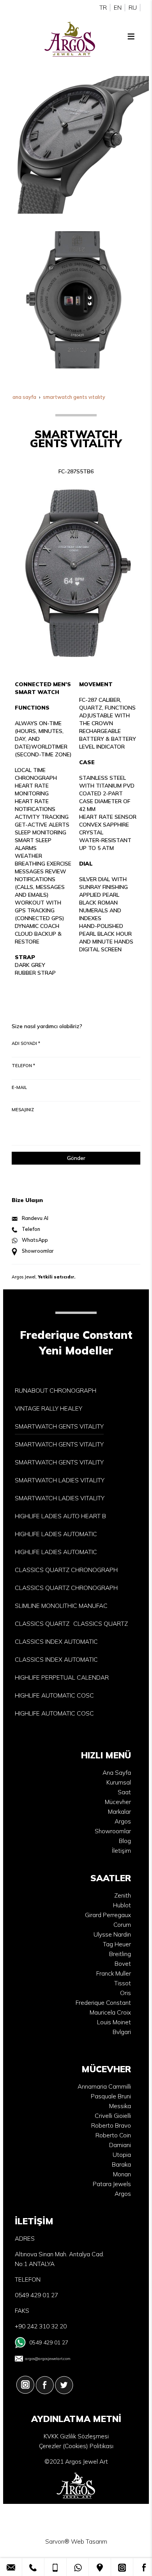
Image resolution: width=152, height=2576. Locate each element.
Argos (123, 1821)
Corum (122, 1925)
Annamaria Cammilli (104, 2086)
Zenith (123, 1895)
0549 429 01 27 (49, 2342)
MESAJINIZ (23, 1110)
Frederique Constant (103, 2003)
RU (133, 8)
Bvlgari (122, 2032)
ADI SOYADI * (26, 1043)
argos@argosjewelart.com (48, 2358)
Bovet (123, 1964)
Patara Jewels (112, 2184)
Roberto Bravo (111, 2125)
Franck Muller (114, 1973)
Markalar (119, 1812)
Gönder (76, 1158)
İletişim (121, 1851)
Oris (125, 1993)
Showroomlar (38, 1251)
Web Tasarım (89, 2541)
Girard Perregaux (108, 1915)
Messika (120, 2106)
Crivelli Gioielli (113, 2116)
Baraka (121, 2164)
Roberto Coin (113, 2135)
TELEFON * (23, 1066)
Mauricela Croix (110, 2012)
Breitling (120, 1954)
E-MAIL (19, 1087)
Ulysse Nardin (112, 1934)
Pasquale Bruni (111, 2096)
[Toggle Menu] (131, 36)
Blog (125, 1841)
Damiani (120, 2145)
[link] (11, 2567)
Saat (124, 1792)
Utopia (122, 2155)
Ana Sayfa (117, 1773)
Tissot (123, 1983)
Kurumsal (119, 1782)
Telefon (31, 1229)
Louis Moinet (114, 2022)
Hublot (122, 1905)
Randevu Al (35, 1218)
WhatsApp (35, 1240)
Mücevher (118, 1802)
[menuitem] (56, 1391)
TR (103, 8)
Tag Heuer (117, 1944)
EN (118, 8)
